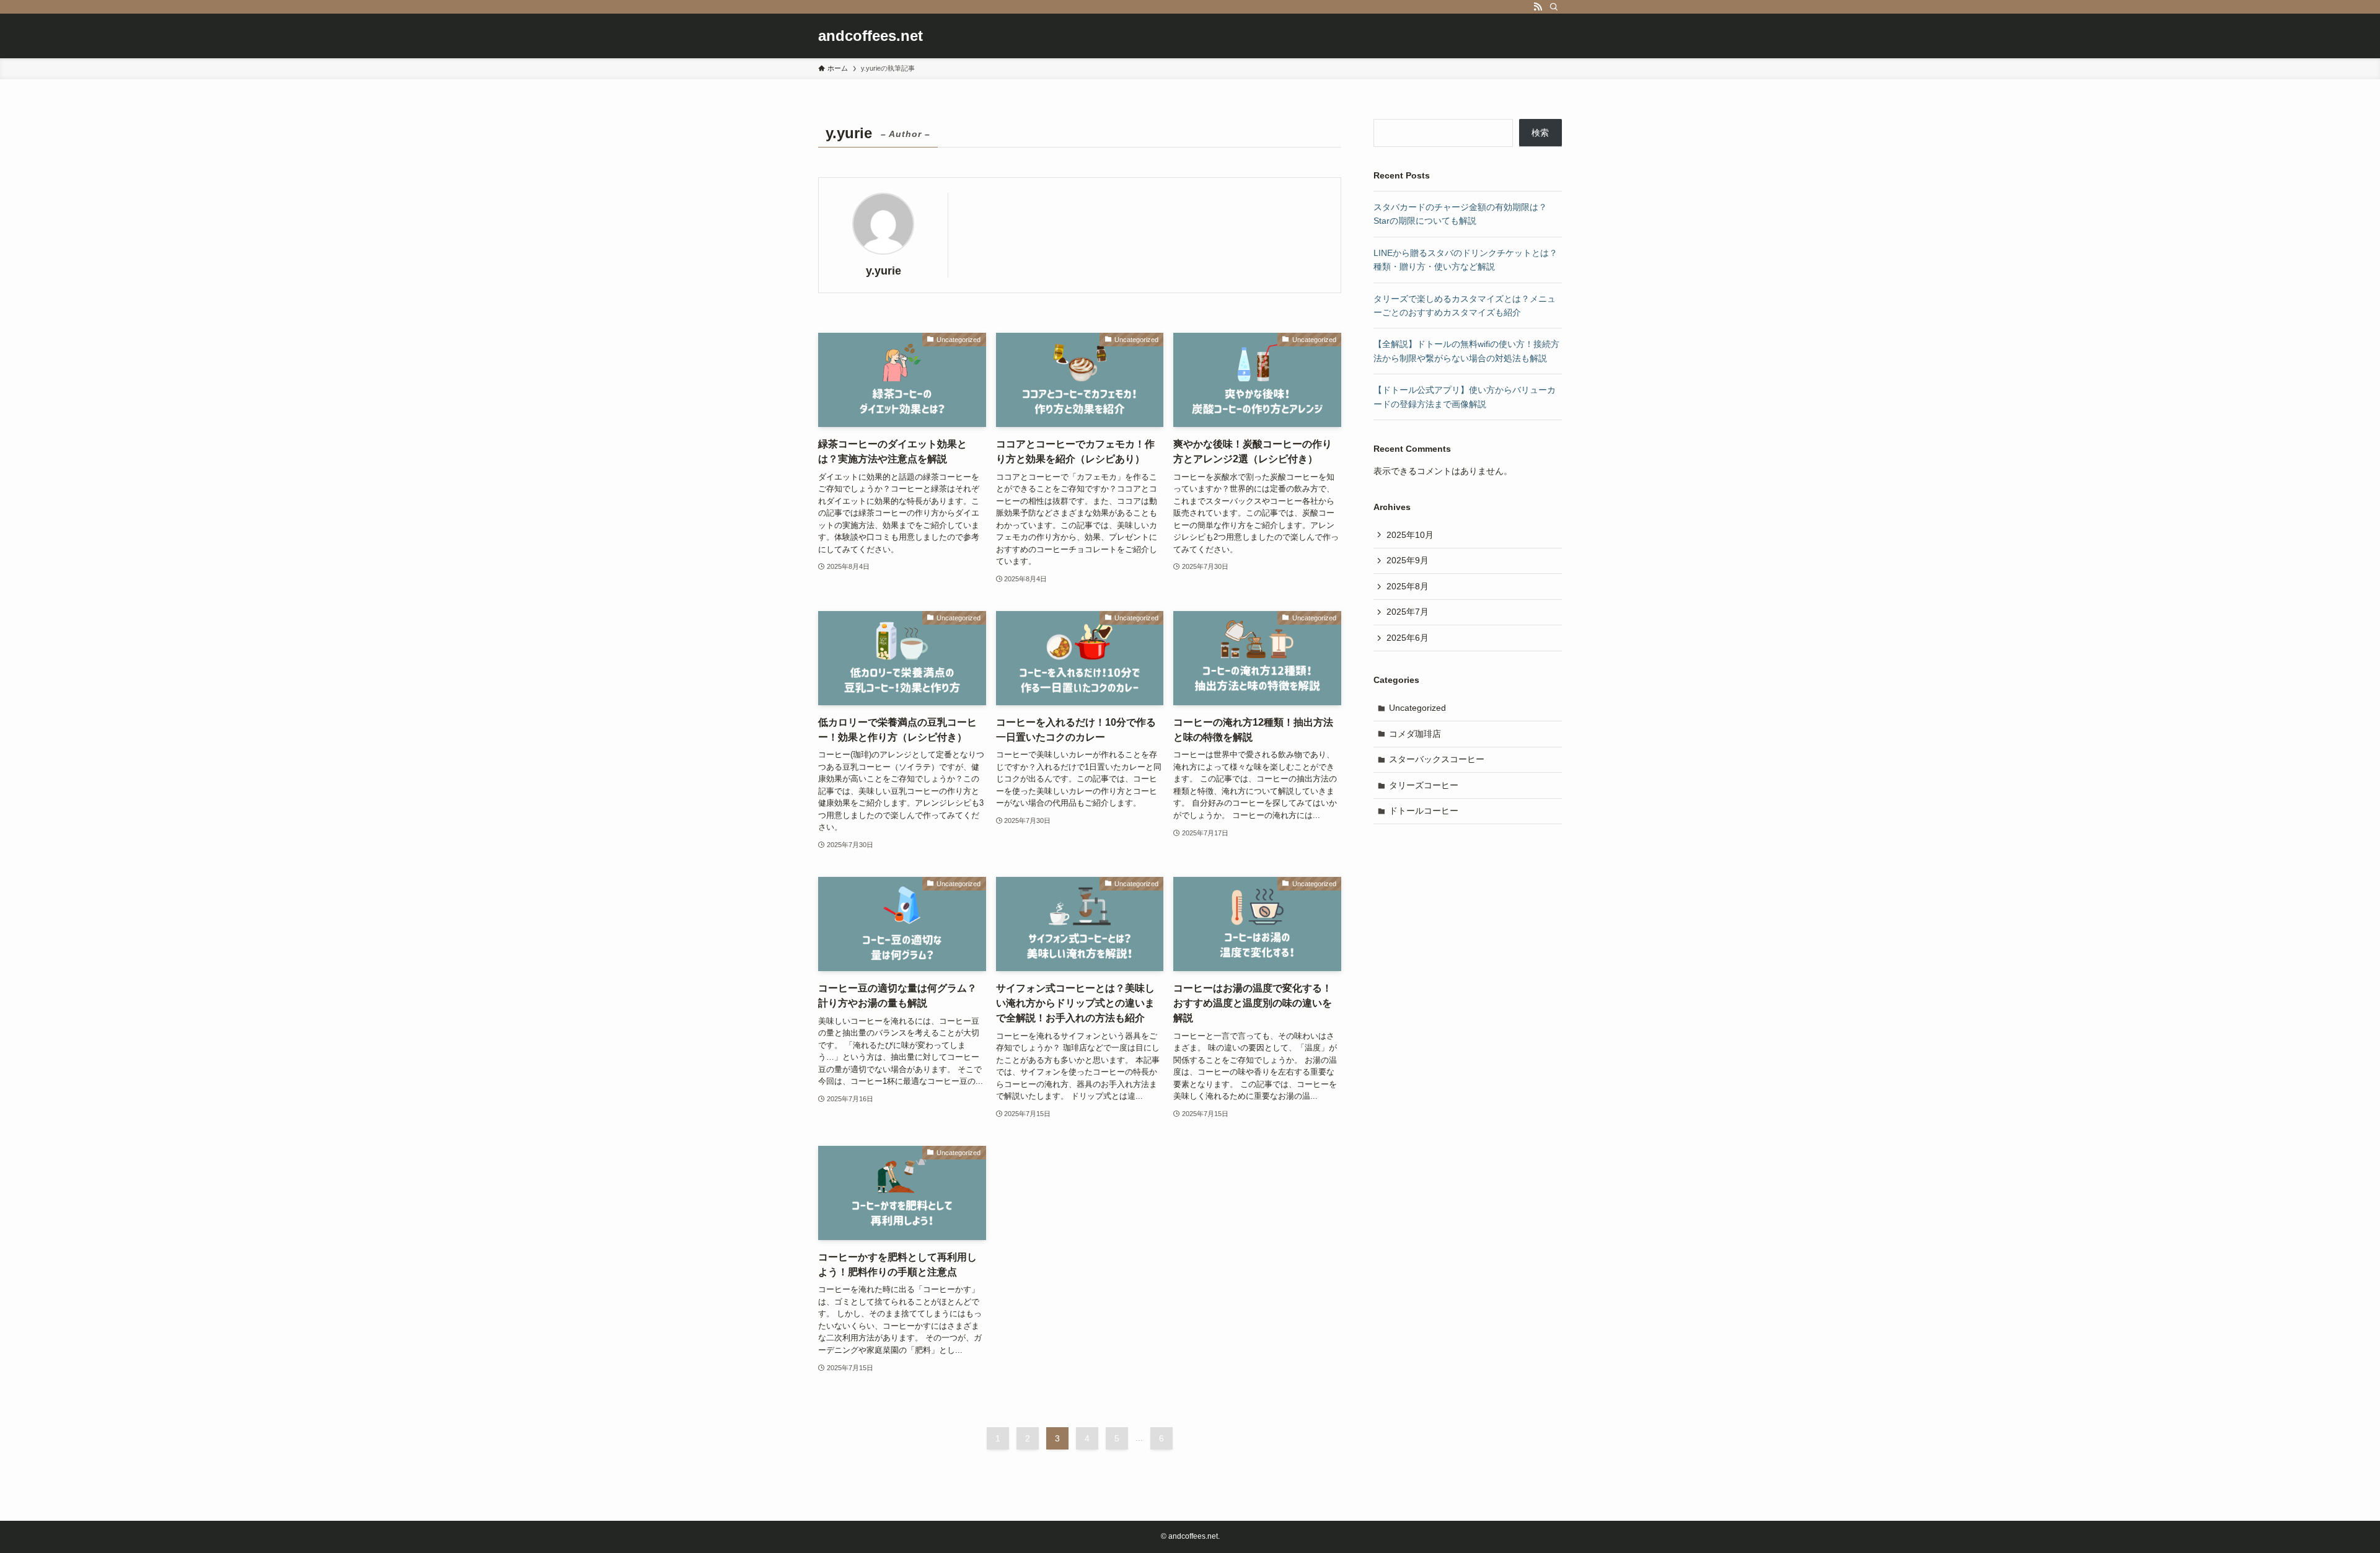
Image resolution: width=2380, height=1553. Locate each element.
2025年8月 (1408, 586)
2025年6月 (1408, 638)
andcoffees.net (870, 36)
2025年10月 (1410, 535)
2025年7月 (1408, 612)
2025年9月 (1408, 560)
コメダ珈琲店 (1415, 734)
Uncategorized (1417, 708)
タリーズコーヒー (1424, 785)
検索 (1540, 133)
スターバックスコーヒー (1437, 759)
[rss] (1538, 7)
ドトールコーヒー (1424, 811)
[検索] (1554, 7)
